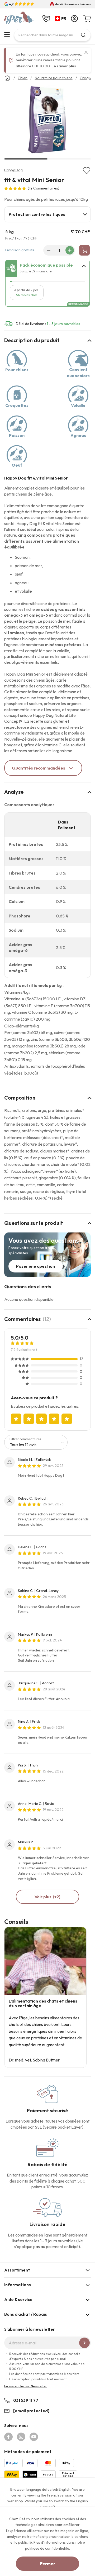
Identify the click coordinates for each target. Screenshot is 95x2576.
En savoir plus (64, 66)
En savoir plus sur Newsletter (25, 2386)
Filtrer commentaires (25, 1439)
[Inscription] (84, 2343)
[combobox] (52, 35)
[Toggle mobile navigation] (7, 34)
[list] (47, 121)
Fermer (48, 2564)
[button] (62, 19)
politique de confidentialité (47, 2548)
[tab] (47, 214)
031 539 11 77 (26, 2400)
